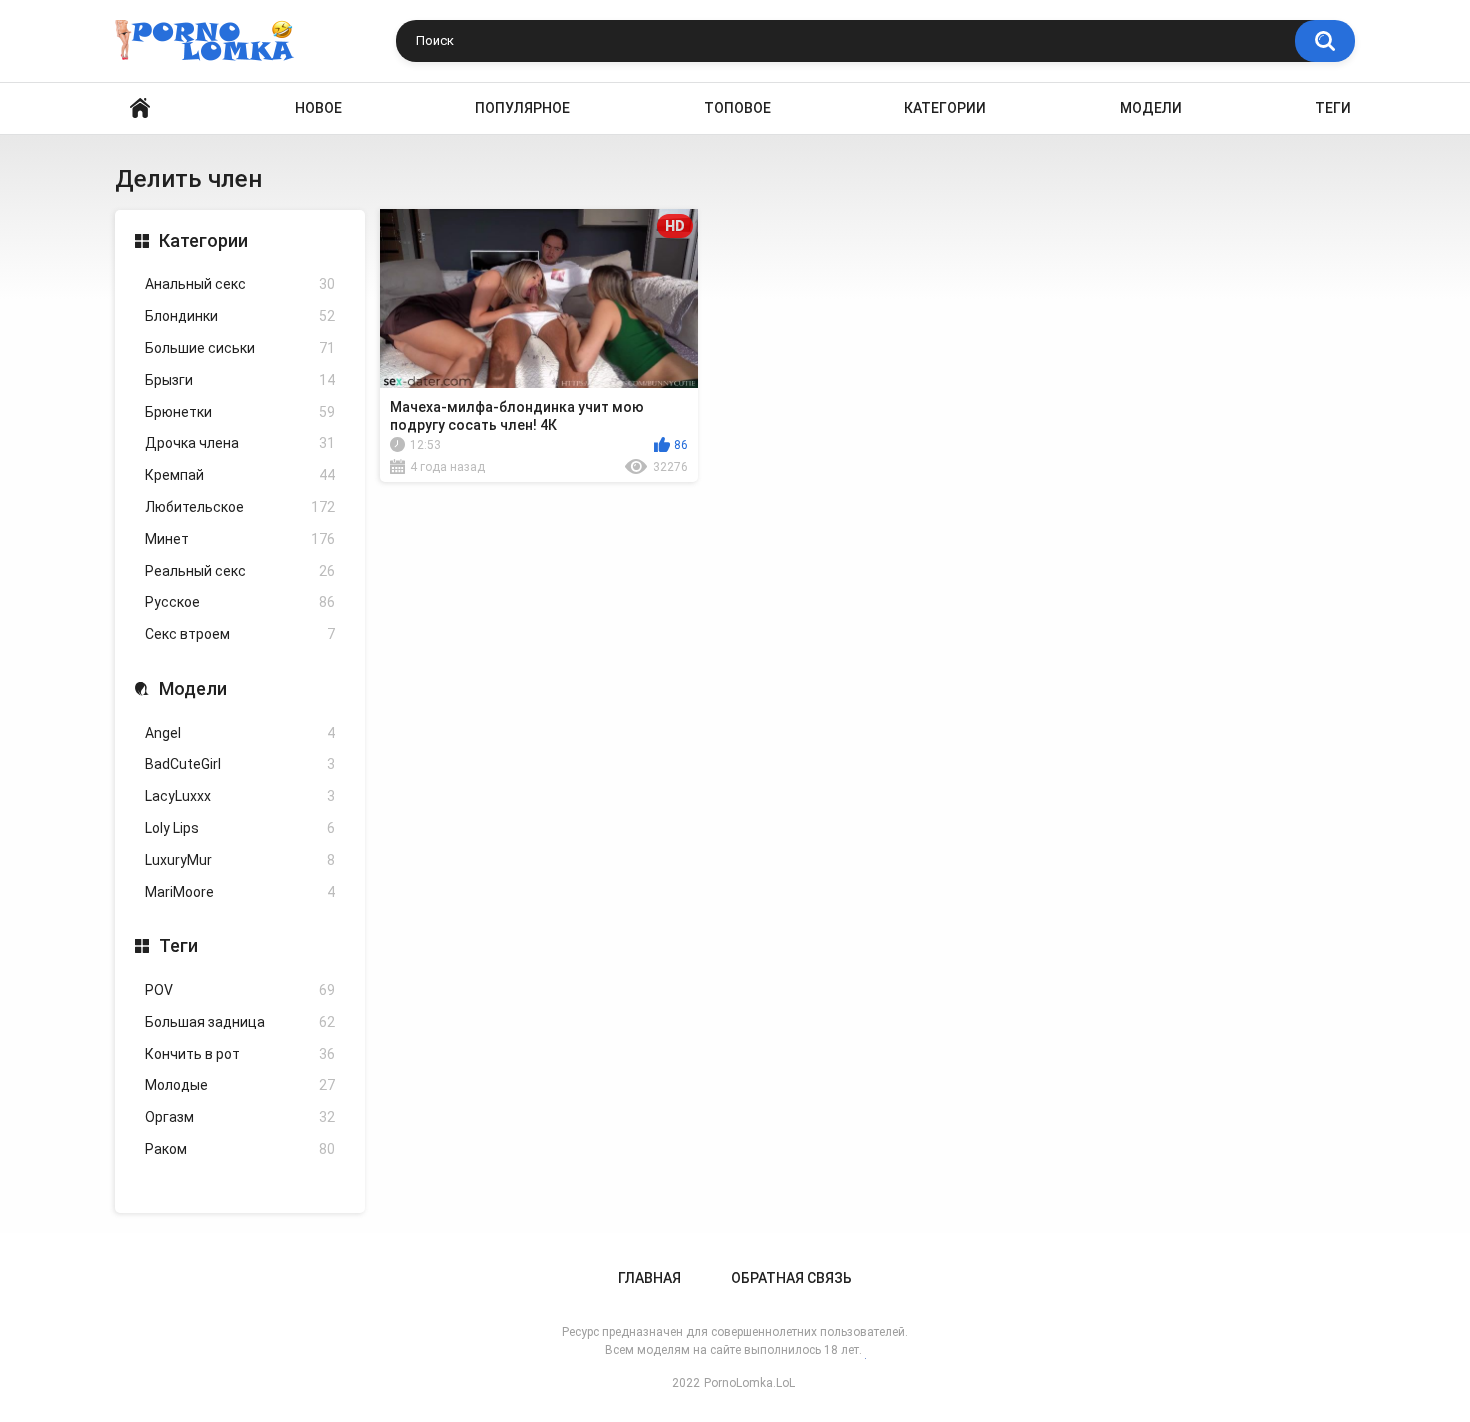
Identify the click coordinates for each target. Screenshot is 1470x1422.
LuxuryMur (240, 860)
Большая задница (240, 1022)
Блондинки (240, 316)
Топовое (737, 108)
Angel (240, 733)
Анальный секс (240, 284)
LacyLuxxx (240, 796)
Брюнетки (240, 412)
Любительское (240, 507)
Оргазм (240, 1117)
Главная (649, 1278)
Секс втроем (240, 634)
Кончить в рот (240, 1054)
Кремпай (240, 475)
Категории (945, 108)
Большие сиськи (240, 348)
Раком (240, 1149)
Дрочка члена (240, 443)
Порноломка (140, 108)
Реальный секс (240, 571)
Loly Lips (240, 828)
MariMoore (240, 892)
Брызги (240, 380)
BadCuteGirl (240, 764)
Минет (240, 539)
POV (240, 990)
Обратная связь (791, 1278)
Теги (1333, 108)
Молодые (240, 1085)
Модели (1151, 108)
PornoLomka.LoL (749, 1383)
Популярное (522, 108)
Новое (318, 108)
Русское (240, 602)
